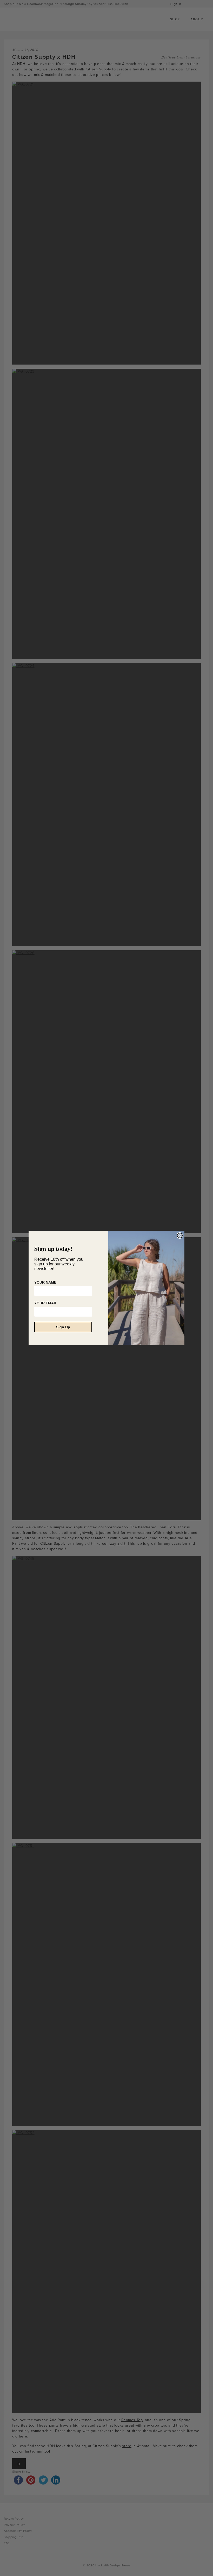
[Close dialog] (180, 1236)
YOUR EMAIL (46, 1303)
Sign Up (63, 1327)
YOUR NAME (45, 1282)
